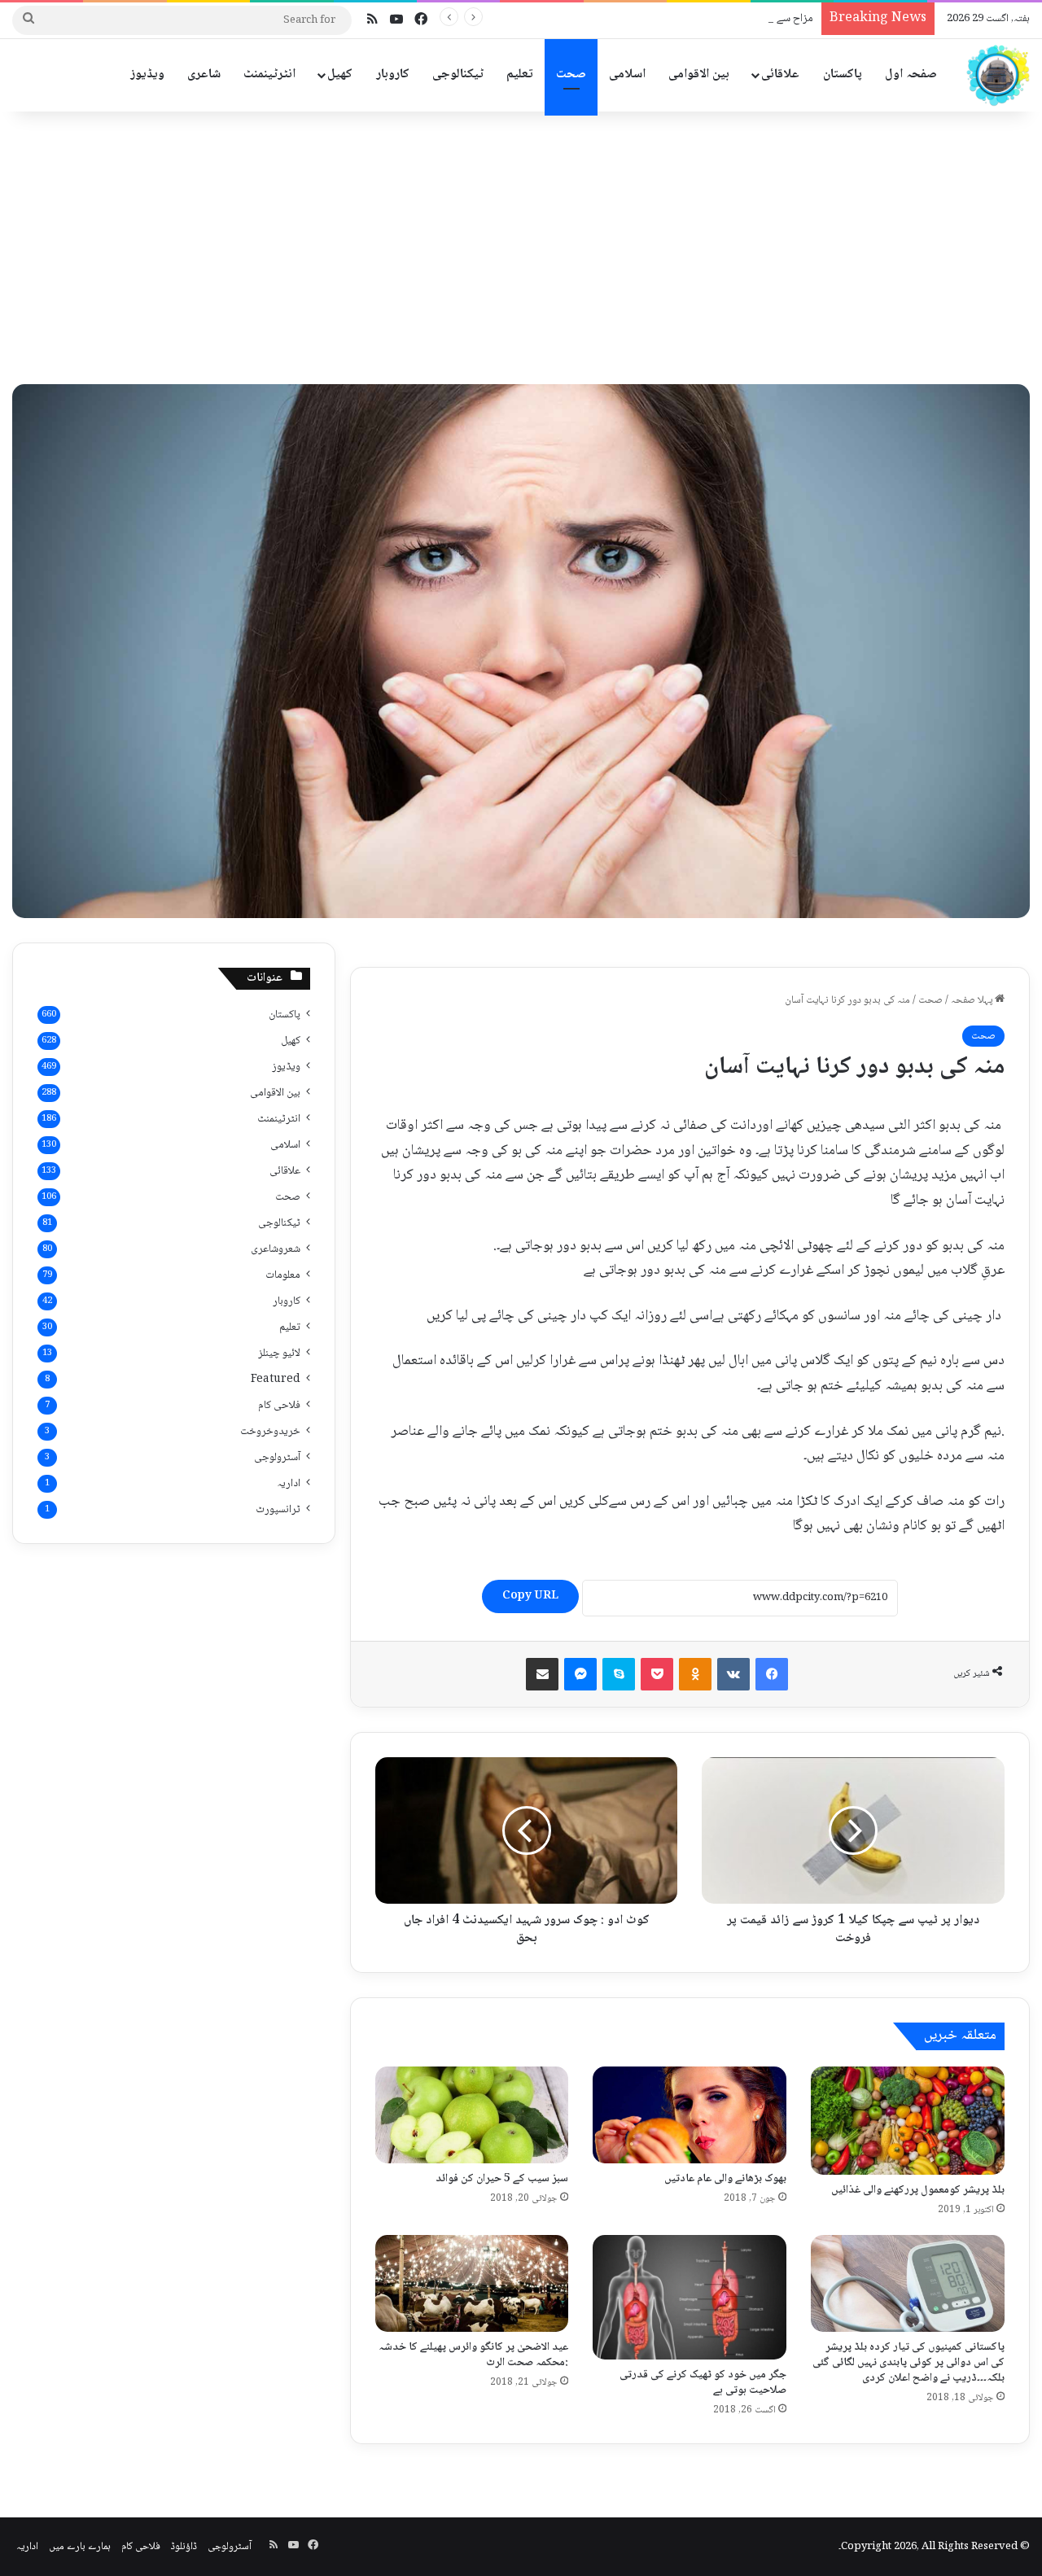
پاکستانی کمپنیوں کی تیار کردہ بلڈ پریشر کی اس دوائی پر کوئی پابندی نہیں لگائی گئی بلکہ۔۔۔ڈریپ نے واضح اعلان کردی (908, 2363)
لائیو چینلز (279, 1354)
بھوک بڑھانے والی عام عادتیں (725, 2179)
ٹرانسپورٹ (278, 1510)
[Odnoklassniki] (695, 1674)
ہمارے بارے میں (80, 2547)
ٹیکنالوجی (458, 74)
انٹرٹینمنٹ (269, 74)
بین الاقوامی (699, 74)
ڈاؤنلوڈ (184, 2547)
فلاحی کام (279, 1406)
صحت (571, 74)
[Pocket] (657, 1674)
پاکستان (843, 74)
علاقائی (780, 74)
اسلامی (627, 74)
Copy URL (530, 1596)
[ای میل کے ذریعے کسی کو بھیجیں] (542, 1674)
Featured (276, 1380)
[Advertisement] (521, 242)
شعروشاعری (276, 1249)
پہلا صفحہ (973, 1000)
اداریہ (289, 1484)
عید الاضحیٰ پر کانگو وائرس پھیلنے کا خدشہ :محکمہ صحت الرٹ (473, 2355)
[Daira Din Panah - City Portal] (997, 75)
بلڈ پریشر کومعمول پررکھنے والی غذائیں (918, 2190)
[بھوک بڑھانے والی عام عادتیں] (690, 2115)
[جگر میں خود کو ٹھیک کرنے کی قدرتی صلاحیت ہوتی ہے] (690, 2297)
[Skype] (619, 1674)
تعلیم (520, 74)
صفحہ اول (911, 74)
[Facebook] (772, 1674)
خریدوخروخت (270, 1432)
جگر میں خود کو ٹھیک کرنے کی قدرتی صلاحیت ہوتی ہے (703, 2383)
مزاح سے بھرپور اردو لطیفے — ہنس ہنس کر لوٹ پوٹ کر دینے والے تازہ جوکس (651, 19)
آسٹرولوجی (277, 1458)
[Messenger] (580, 1674)
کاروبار (393, 74)
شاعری (204, 74)
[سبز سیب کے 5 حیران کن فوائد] (472, 2115)
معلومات (283, 1275)
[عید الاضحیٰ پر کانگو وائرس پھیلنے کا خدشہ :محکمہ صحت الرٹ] (472, 2283)
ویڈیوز (147, 74)
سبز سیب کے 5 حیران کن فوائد (502, 2179)
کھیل (340, 74)
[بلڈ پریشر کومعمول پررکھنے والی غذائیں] (908, 2121)
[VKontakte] (733, 1674)
